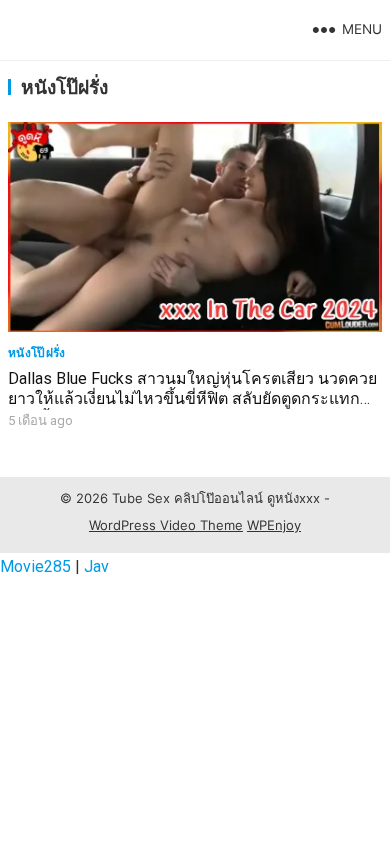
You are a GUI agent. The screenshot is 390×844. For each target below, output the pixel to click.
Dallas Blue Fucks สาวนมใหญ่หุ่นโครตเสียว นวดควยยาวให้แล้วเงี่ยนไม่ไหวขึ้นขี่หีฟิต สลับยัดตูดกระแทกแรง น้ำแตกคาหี (192, 399)
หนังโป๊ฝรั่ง (37, 352)
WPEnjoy (274, 525)
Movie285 (35, 566)
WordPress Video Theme (166, 525)
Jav (96, 566)
